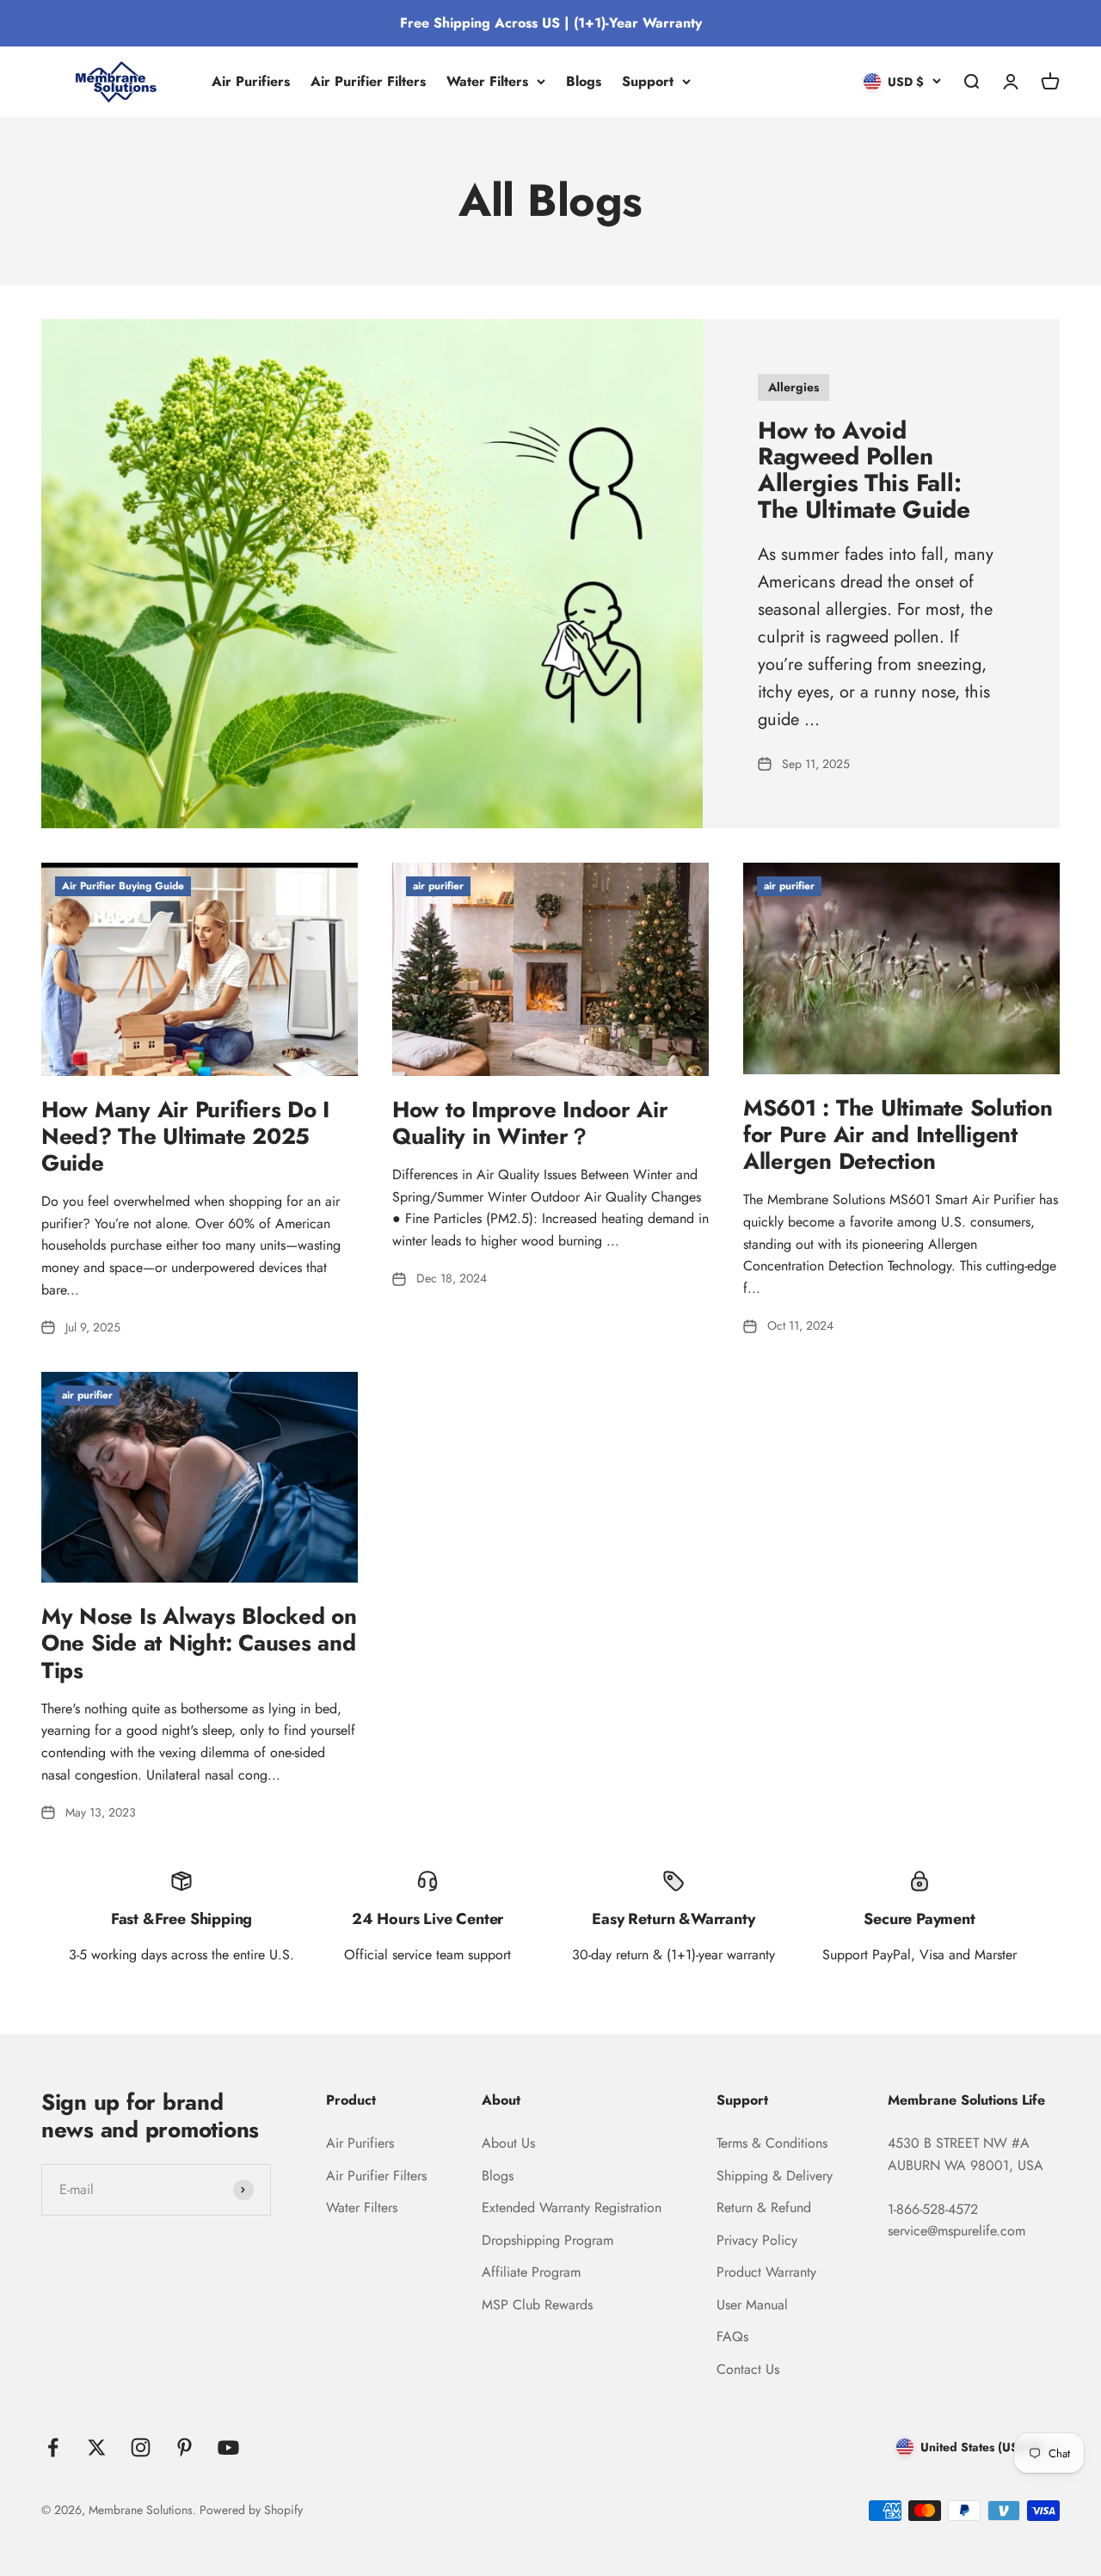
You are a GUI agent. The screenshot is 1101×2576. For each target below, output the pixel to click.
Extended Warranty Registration (572, 2207)
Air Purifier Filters (368, 81)
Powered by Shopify (251, 2510)
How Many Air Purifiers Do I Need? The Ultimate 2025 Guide (185, 1136)
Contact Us (748, 2369)
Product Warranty (766, 2272)
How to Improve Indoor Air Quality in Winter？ (530, 1123)
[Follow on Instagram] (141, 2447)
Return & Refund (764, 2207)
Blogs (584, 81)
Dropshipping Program (547, 2240)
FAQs (732, 2336)
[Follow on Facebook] (53, 2447)
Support (648, 81)
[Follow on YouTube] (228, 2447)
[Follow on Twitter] (97, 2447)
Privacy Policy (757, 2240)
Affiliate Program (531, 2272)
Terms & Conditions (772, 2143)
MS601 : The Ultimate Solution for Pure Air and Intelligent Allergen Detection (898, 1134)
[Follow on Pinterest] (185, 2447)
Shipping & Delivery (775, 2176)
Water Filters (487, 81)
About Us (508, 2143)
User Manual (752, 2305)
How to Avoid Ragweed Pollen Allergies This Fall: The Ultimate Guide (864, 470)
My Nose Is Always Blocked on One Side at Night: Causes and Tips (199, 1643)
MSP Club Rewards (537, 2305)
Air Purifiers (251, 81)
